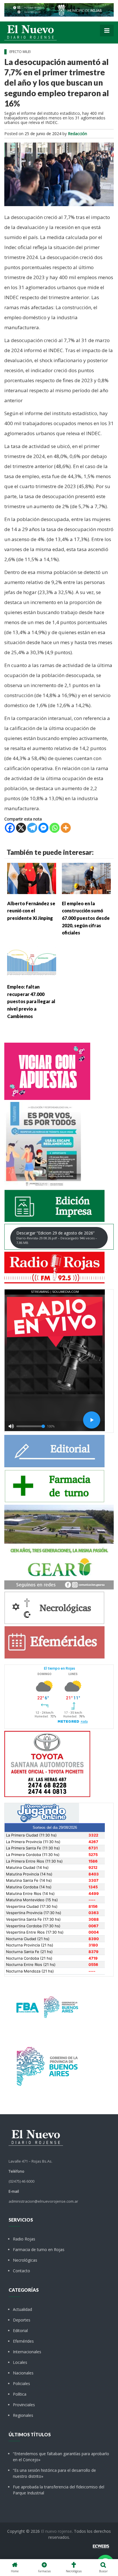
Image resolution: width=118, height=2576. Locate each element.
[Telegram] (32, 828)
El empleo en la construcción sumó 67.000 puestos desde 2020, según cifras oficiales (86, 918)
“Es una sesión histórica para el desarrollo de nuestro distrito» (54, 2473)
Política (20, 2394)
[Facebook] (10, 828)
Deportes (22, 2320)
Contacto (21, 2271)
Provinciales (24, 2405)
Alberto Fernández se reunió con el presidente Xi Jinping (31, 911)
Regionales (23, 2415)
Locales (20, 2362)
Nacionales (23, 2373)
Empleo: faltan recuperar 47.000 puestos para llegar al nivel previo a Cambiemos (31, 1001)
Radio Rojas (24, 2239)
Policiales (21, 2383)
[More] (66, 828)
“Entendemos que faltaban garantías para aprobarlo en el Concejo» (61, 2457)
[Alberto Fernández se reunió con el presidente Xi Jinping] (32, 878)
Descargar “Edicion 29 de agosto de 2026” (57, 1237)
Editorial (20, 2331)
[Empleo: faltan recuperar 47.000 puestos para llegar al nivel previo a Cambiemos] (32, 961)
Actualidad (22, 2309)
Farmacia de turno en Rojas (39, 2249)
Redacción (77, 134)
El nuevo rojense (56, 2531)
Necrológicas (25, 2260)
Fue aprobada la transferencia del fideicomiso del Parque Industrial (59, 2490)
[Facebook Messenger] (43, 828)
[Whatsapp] (55, 828)
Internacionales (27, 2352)
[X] (21, 828)
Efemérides (23, 2341)
